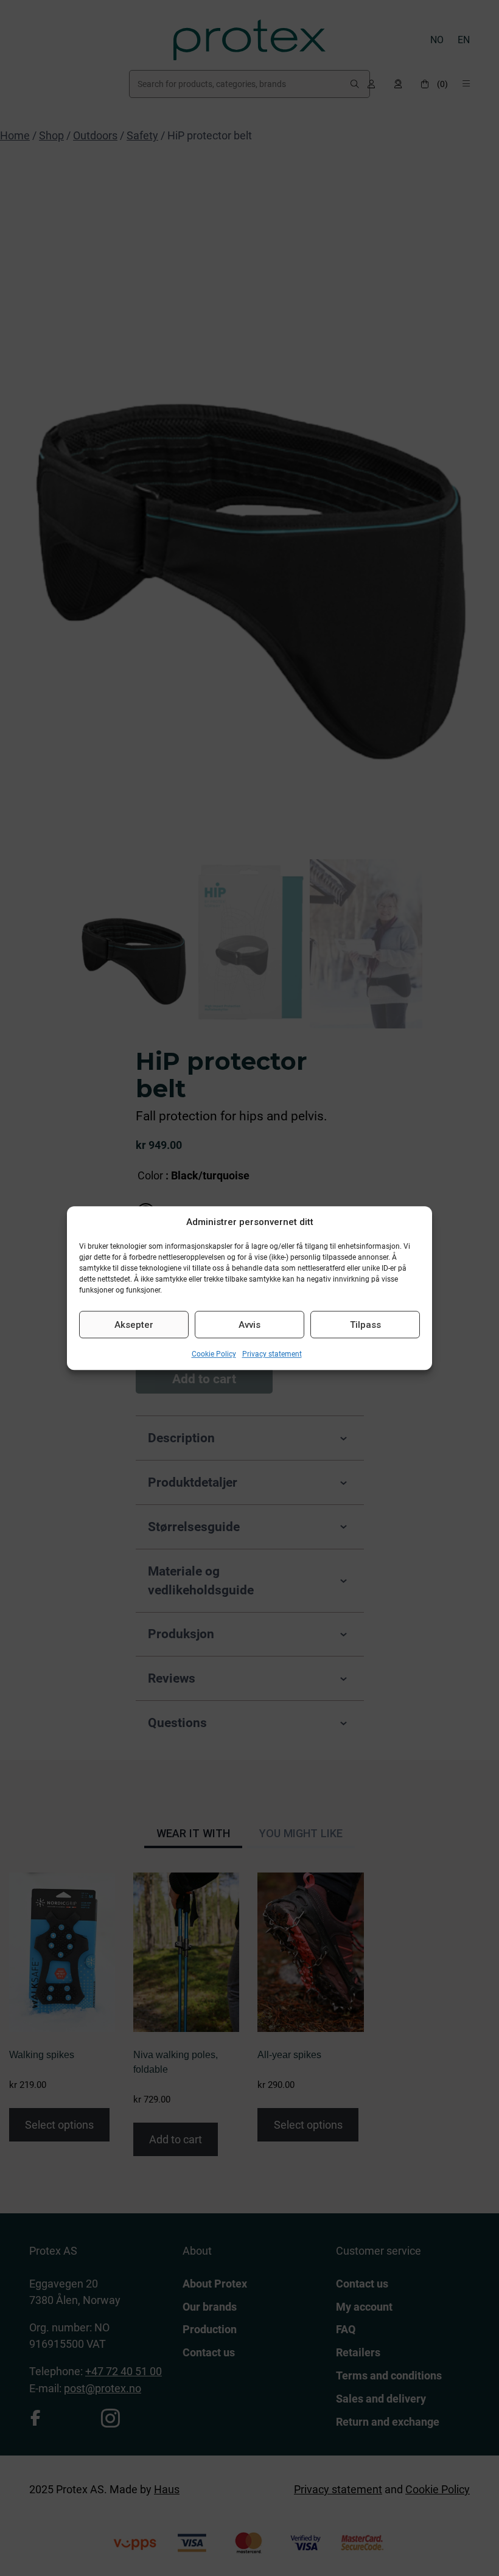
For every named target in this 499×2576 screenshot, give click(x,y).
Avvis (249, 1325)
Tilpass (365, 1325)
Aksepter (134, 1325)
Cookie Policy (214, 1354)
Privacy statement (272, 1354)
